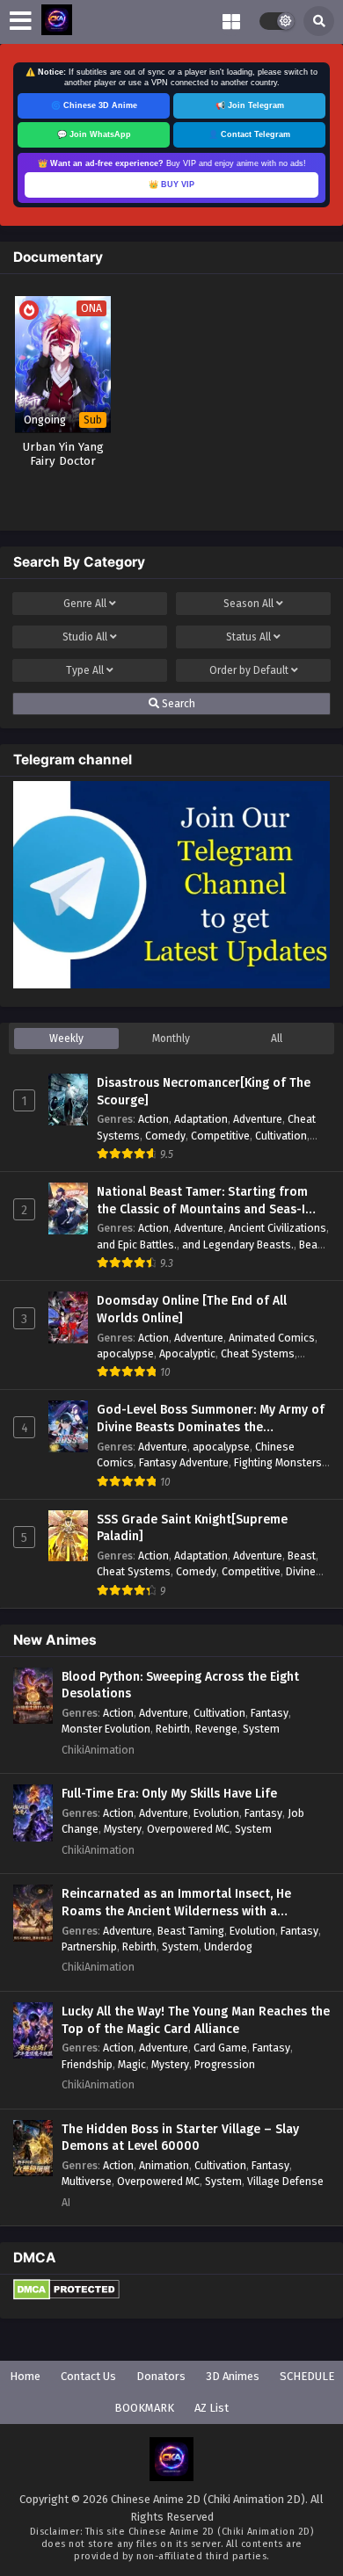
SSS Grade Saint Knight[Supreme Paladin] (192, 1528)
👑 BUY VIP (171, 185)
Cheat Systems (258, 1353)
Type (85, 670)
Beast (302, 1556)
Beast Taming (191, 1931)
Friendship (87, 2064)
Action (153, 1119)
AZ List (212, 2408)
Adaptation (201, 1119)
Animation (164, 2165)
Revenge (216, 1729)
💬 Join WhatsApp (94, 134)
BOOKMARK (144, 2408)
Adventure (258, 1119)
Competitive (220, 1136)
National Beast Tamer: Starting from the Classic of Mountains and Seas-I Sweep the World (202, 1201)
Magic (132, 2064)
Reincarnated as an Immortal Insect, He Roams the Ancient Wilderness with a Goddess (176, 1903)
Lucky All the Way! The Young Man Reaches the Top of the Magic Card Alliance (196, 2020)
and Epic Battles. (137, 1245)
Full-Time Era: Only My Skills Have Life (169, 1794)
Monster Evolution (106, 1729)
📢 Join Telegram (250, 105)
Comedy (165, 1136)
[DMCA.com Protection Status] (66, 2296)
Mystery (123, 1829)
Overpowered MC (188, 1829)
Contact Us (88, 2376)
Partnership (89, 1946)
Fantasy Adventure (184, 1462)
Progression (225, 2064)
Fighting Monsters (278, 1462)
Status (248, 637)
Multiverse (87, 2181)
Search (177, 704)
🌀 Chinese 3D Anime (94, 105)
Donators (161, 2376)
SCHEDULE (307, 2376)
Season (248, 604)
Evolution (216, 1813)
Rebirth (173, 1729)
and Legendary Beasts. (238, 1245)
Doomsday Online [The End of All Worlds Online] (192, 1310)
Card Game (220, 2048)
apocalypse (125, 1353)
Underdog (228, 1946)
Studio (85, 637)
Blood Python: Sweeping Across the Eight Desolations (180, 1686)
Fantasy (270, 1713)
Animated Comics (272, 1338)
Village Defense (285, 2181)
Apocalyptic (187, 1353)
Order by (249, 670)
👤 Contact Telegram (249, 134)
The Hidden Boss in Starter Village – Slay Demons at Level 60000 (180, 2138)
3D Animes (233, 2376)
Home (25, 2376)
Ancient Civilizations (277, 1228)
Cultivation (281, 1136)
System (261, 1729)
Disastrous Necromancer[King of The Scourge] (204, 1092)
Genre (85, 604)
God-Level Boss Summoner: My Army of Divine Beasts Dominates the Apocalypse (211, 1419)
